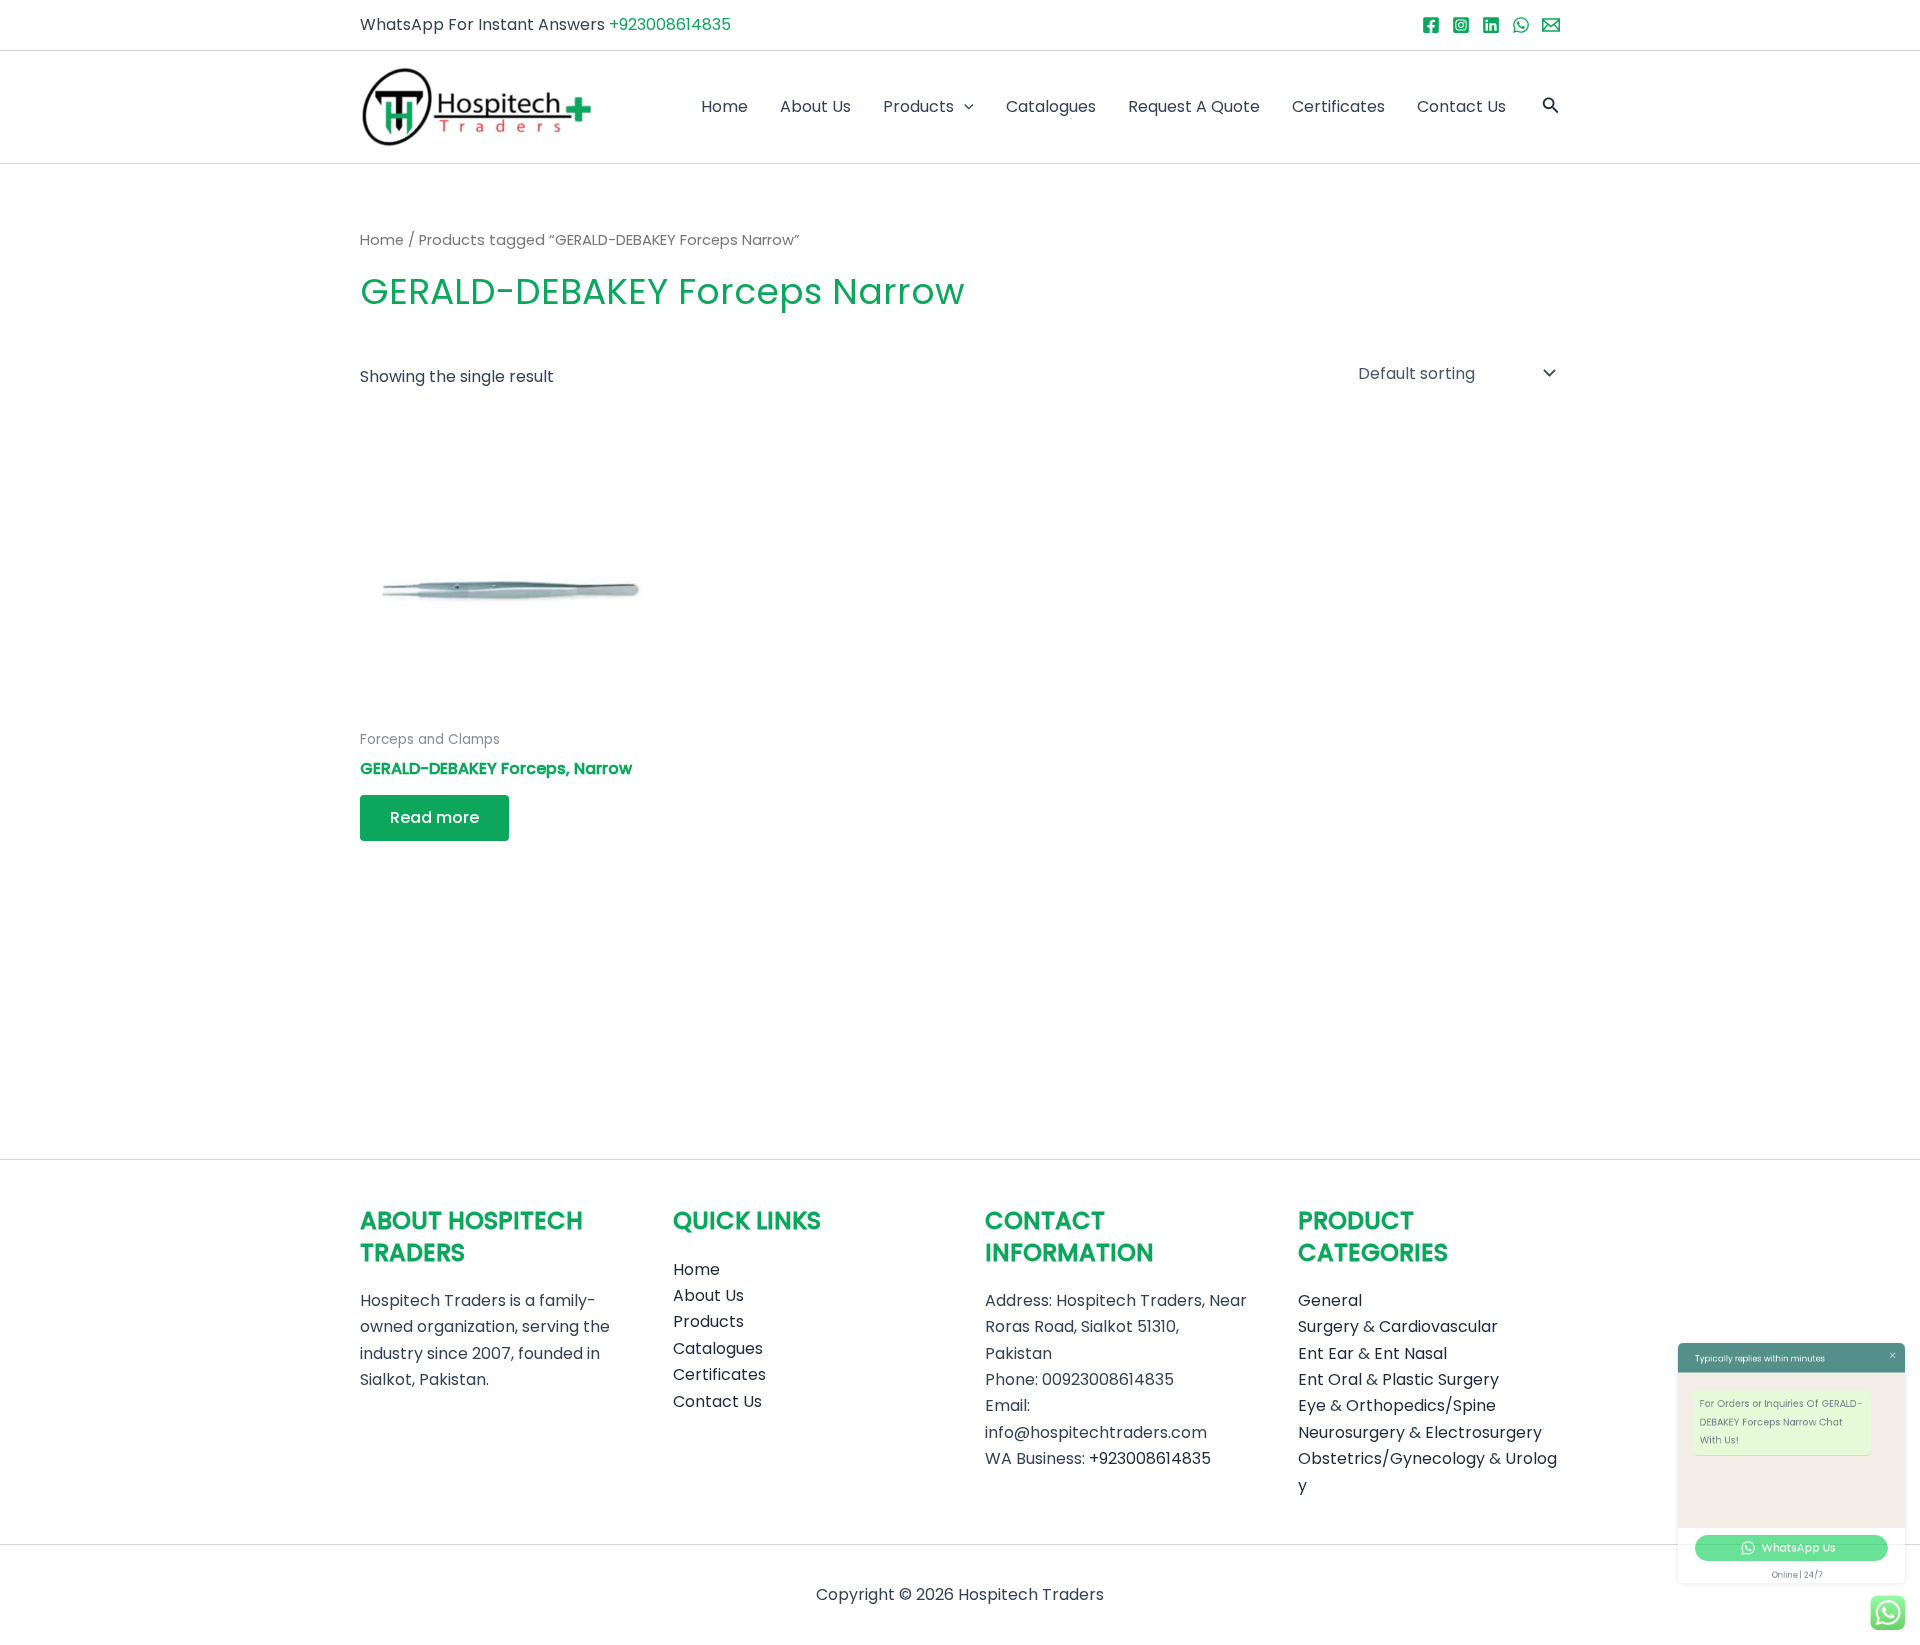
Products (918, 106)
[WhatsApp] (1521, 25)
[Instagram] (1461, 25)
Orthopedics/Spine (1421, 1405)
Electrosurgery (1483, 1432)
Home (724, 106)
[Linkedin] (1491, 25)
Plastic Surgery (1440, 1379)
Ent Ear (1326, 1353)
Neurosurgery (1351, 1432)
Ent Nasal (1410, 1353)
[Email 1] (1551, 25)
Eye (1312, 1405)
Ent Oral (1330, 1379)
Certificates (1338, 106)
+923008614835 (670, 24)
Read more (434, 817)
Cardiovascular (1438, 1326)
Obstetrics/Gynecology (1391, 1458)
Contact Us (1461, 106)
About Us (815, 106)
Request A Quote (1194, 106)
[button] (964, 107)
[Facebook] (1431, 25)
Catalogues (1051, 106)
